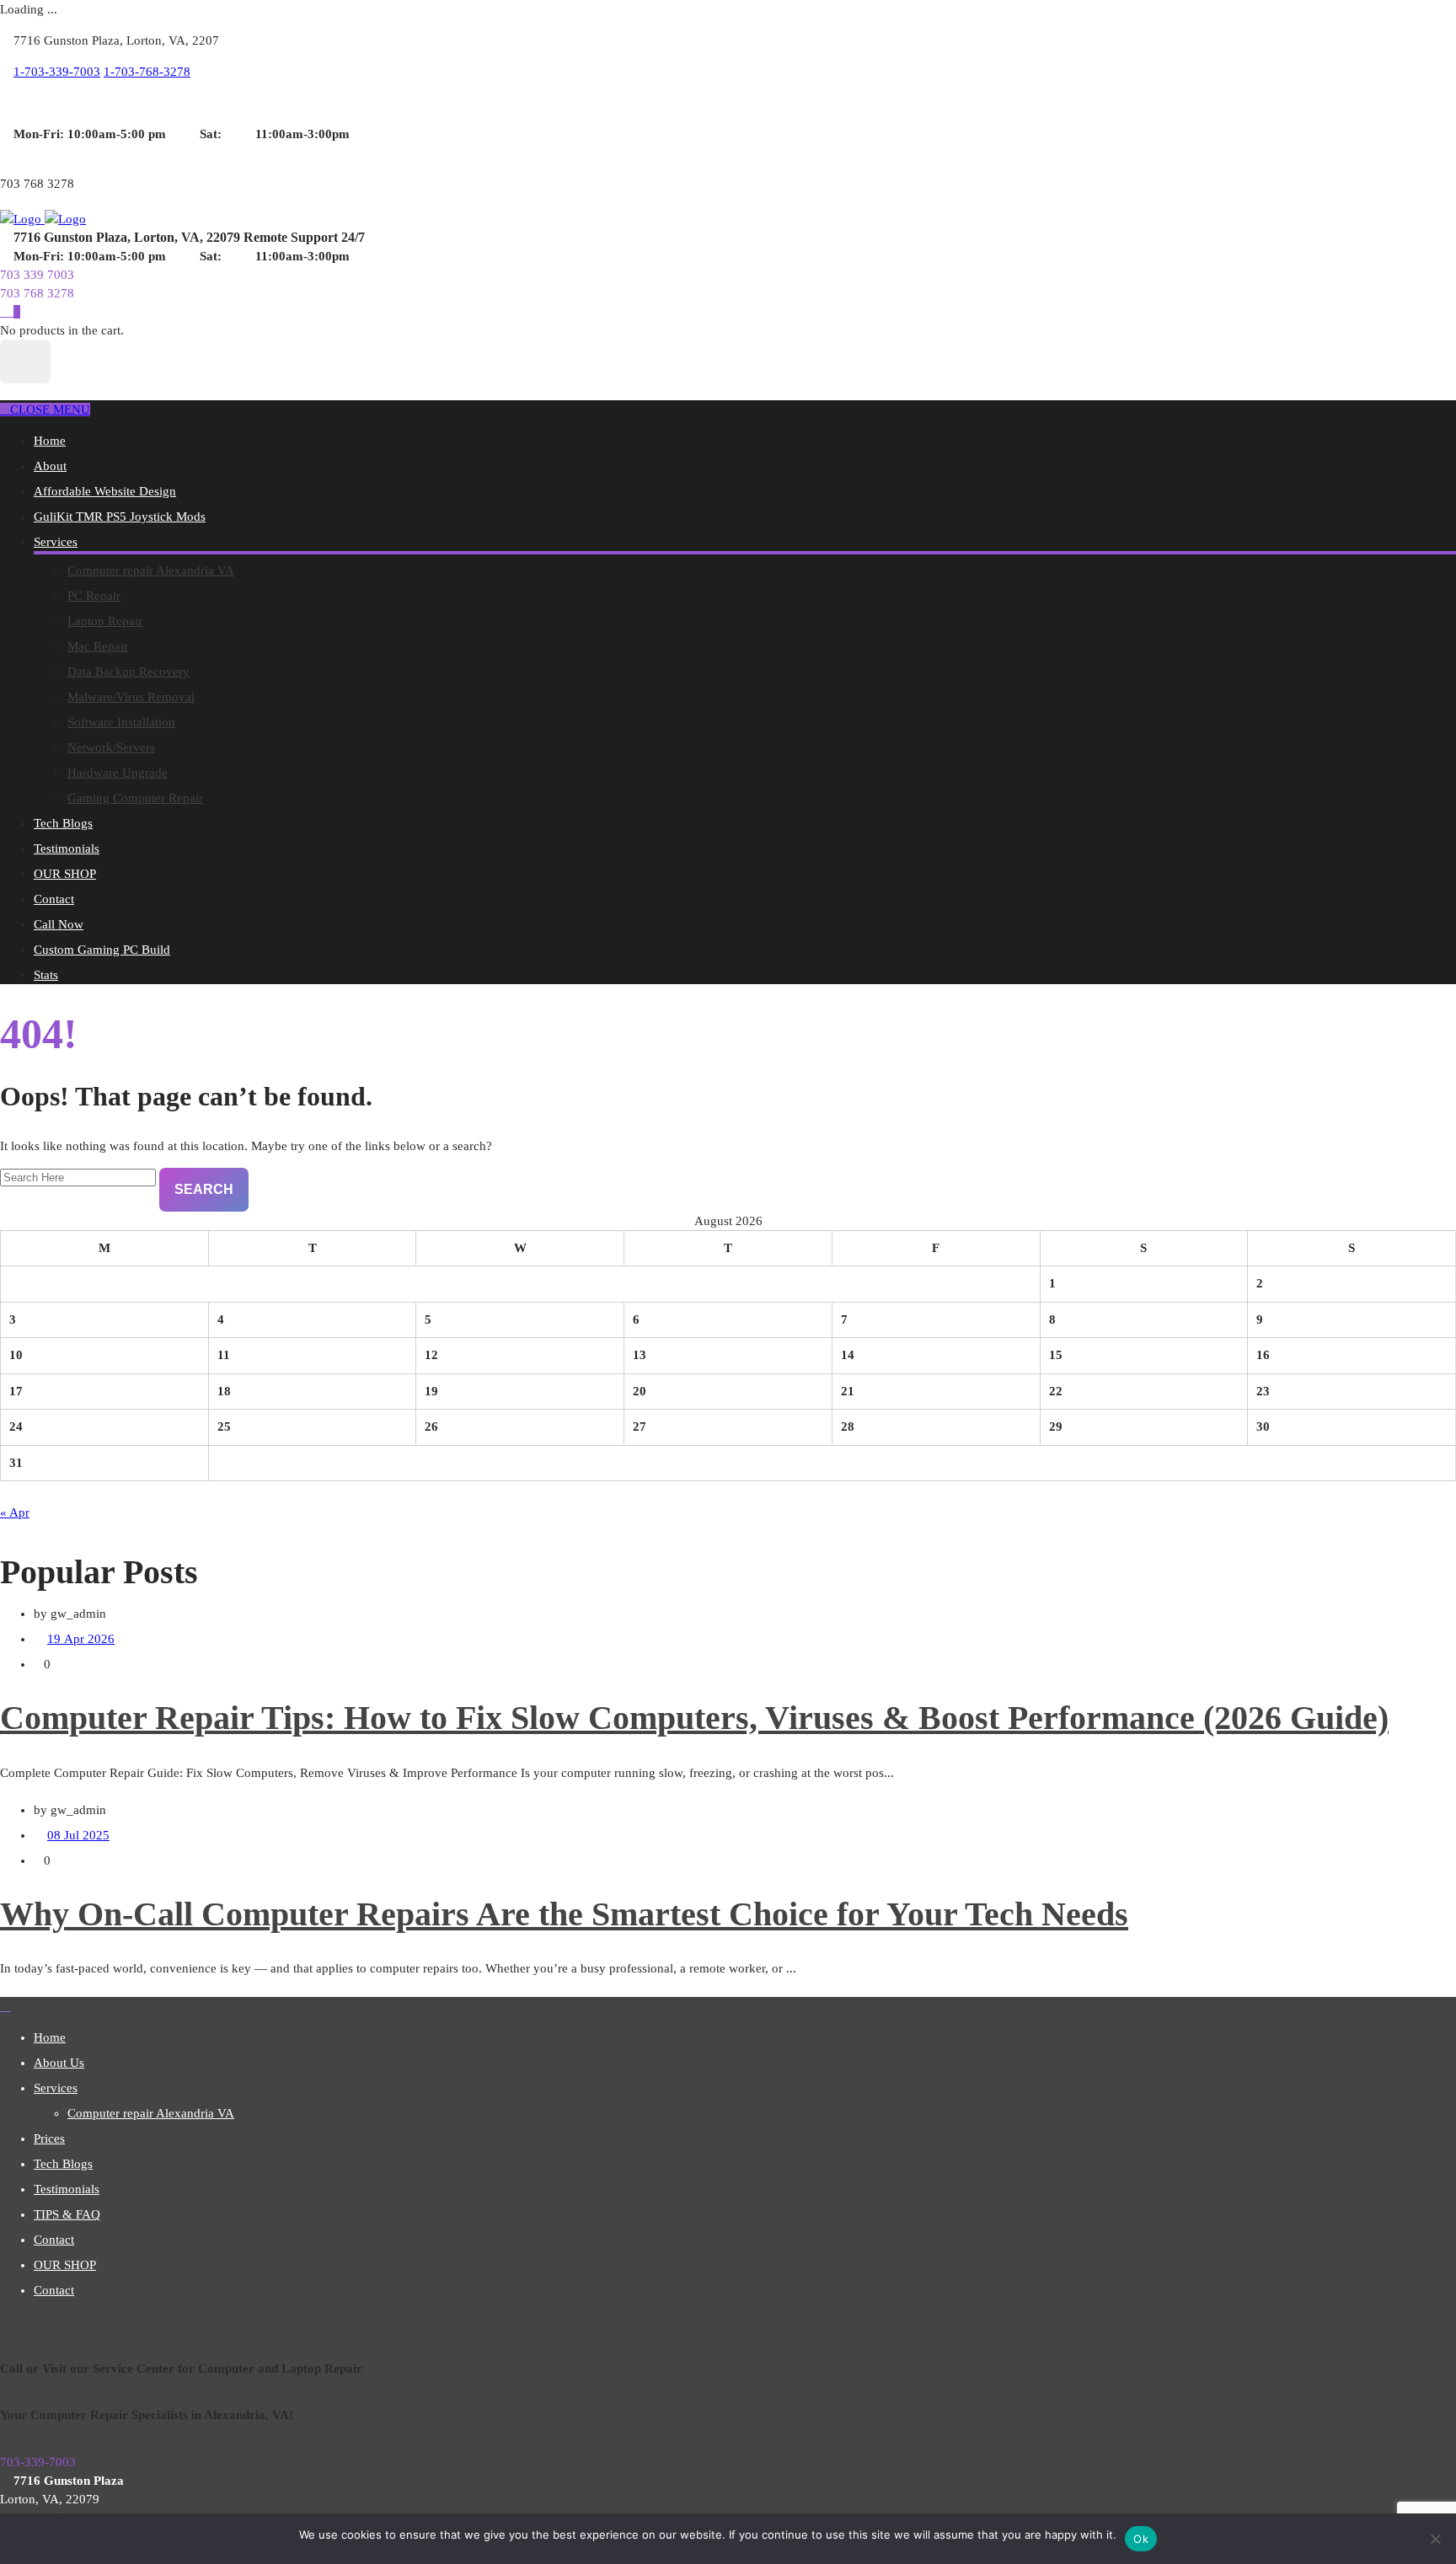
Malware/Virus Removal (131, 697)
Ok (1141, 2539)
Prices (49, 2138)
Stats (46, 975)
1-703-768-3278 (147, 72)
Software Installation (121, 722)
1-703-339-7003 (57, 72)
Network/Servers (111, 747)
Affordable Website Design (105, 491)
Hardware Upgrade (118, 773)
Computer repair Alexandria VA (151, 570)
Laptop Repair (105, 621)
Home (50, 441)
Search (204, 1189)
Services (56, 542)
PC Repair (94, 596)
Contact (54, 899)
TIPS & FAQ (67, 2214)
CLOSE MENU (50, 409)
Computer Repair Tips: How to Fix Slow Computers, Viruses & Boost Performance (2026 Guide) (694, 1718)
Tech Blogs (63, 823)
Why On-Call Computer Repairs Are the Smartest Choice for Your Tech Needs (564, 1914)
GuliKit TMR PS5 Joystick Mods (120, 517)
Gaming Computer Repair (135, 798)
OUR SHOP (65, 874)
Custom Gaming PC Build (102, 950)
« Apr (15, 1512)
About (50, 466)
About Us (59, 2063)
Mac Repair (98, 646)
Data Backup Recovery (128, 672)
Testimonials (67, 848)
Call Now (59, 924)
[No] (1435, 2539)
